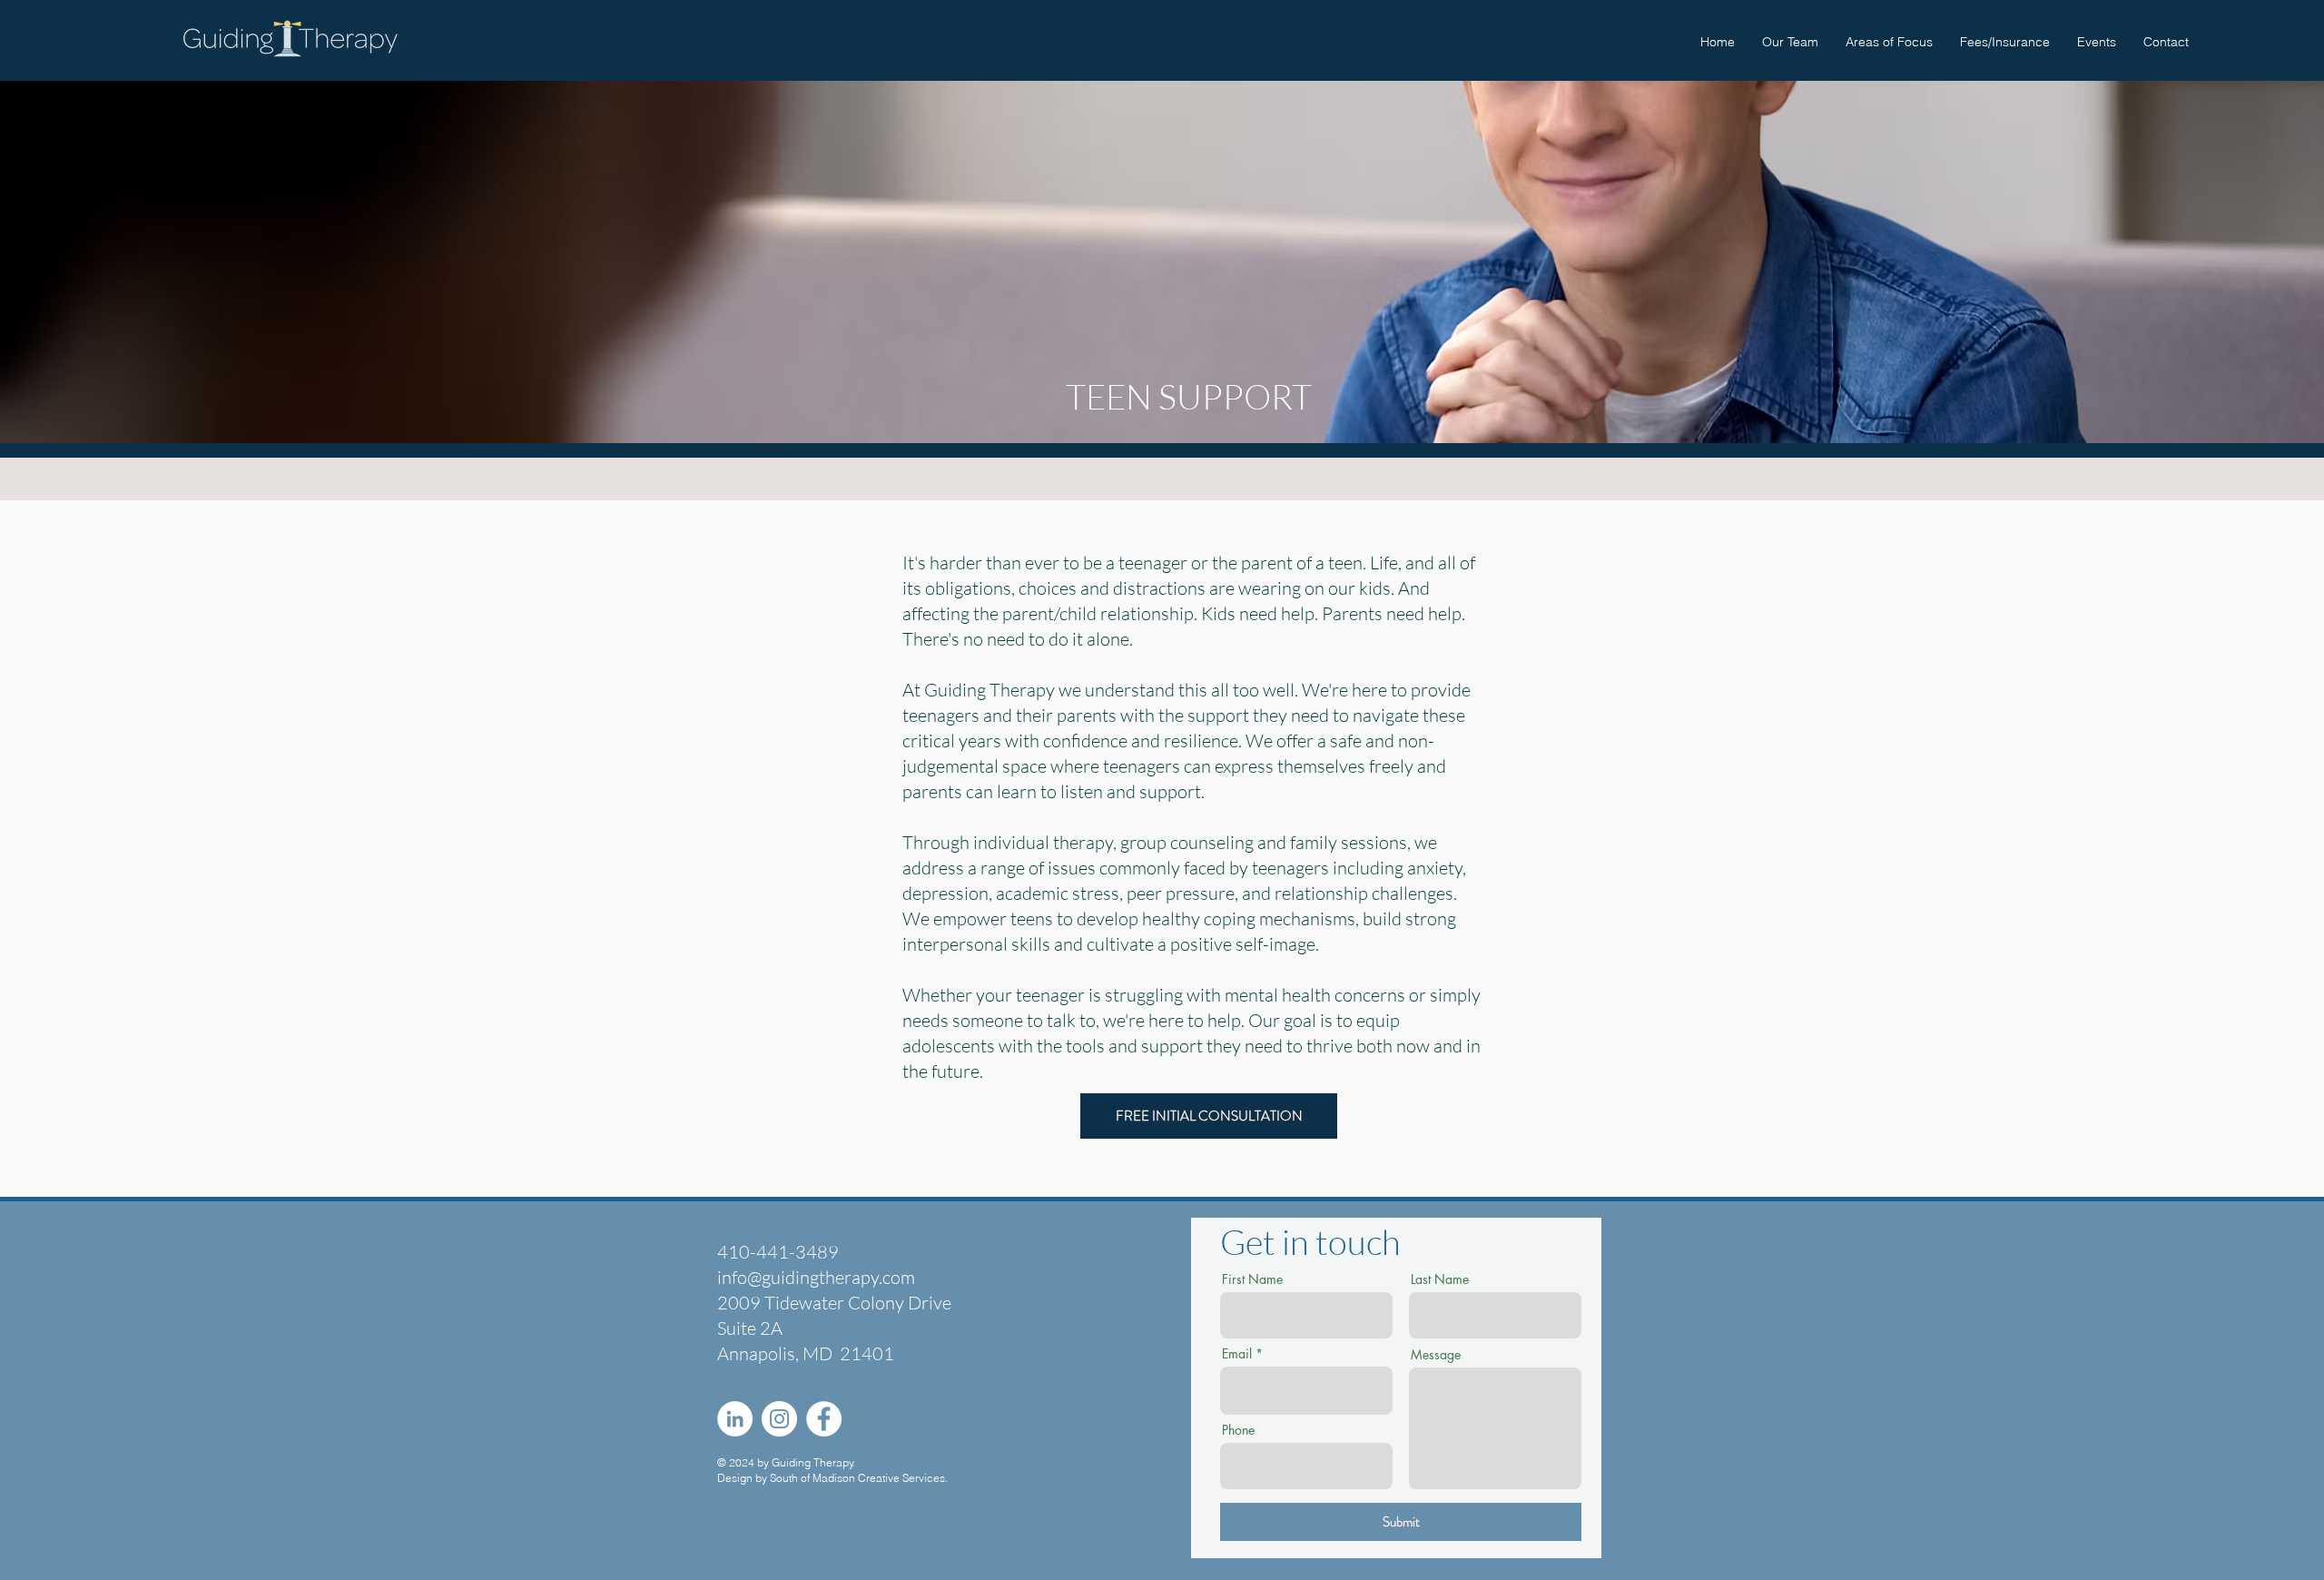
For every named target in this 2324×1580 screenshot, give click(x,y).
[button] (1889, 42)
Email (1237, 1354)
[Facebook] (824, 1419)
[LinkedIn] (735, 1419)
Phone (1238, 1430)
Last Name (1440, 1279)
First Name (1252, 1279)
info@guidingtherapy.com (816, 1277)
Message (1436, 1355)
